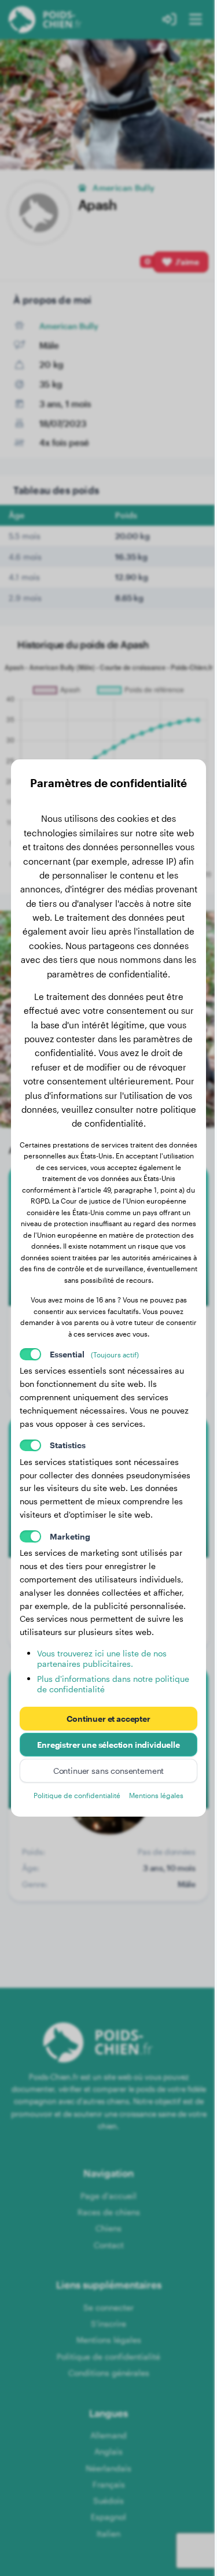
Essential (94, 1354)
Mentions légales (156, 1795)
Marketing (70, 1536)
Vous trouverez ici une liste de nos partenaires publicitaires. (102, 1658)
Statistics (68, 1445)
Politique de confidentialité (77, 1795)
